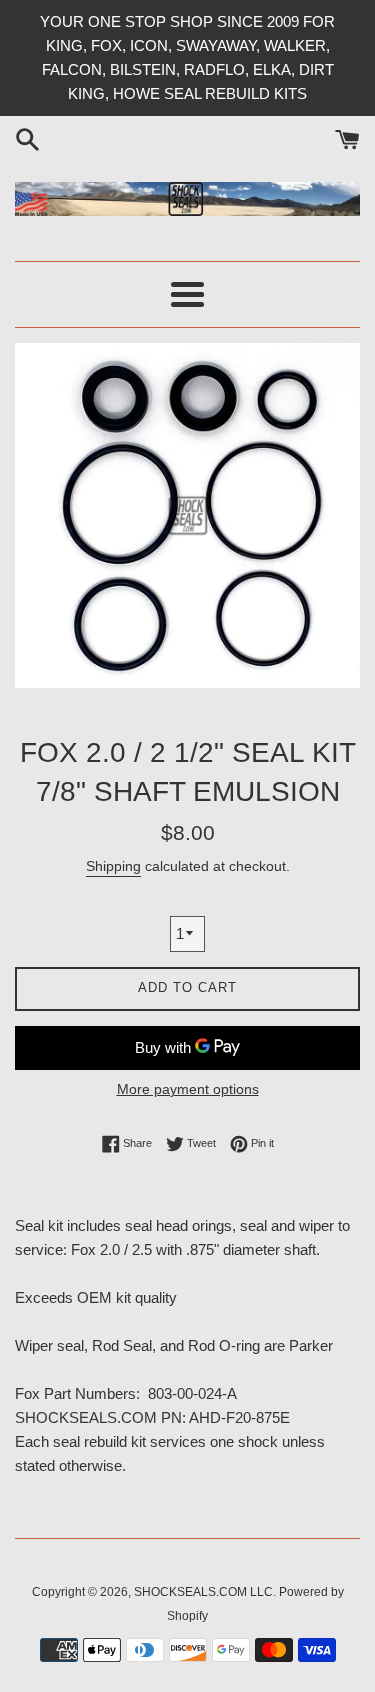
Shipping (113, 866)
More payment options (188, 1089)
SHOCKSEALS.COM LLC (203, 1592)
